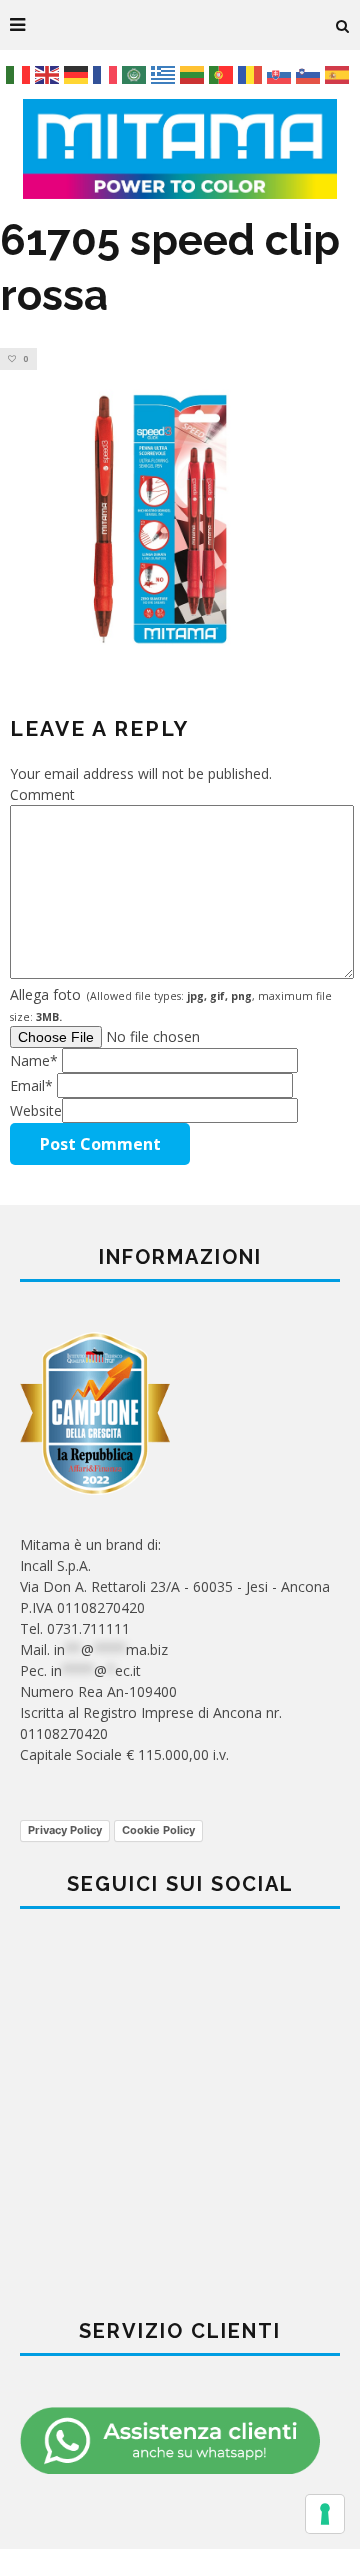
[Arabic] (136, 73)
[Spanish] (339, 73)
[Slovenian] (310, 73)
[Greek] (165, 73)
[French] (107, 73)
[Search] (343, 25)
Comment (42, 794)
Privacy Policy (65, 1830)
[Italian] (20, 73)
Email (31, 1085)
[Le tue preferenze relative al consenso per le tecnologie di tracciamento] (325, 2514)
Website (36, 1110)
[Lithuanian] (194, 73)
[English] (49, 73)
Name (34, 1060)
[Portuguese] (223, 73)
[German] (78, 73)
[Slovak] (281, 73)
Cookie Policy (158, 1830)
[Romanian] (252, 73)
